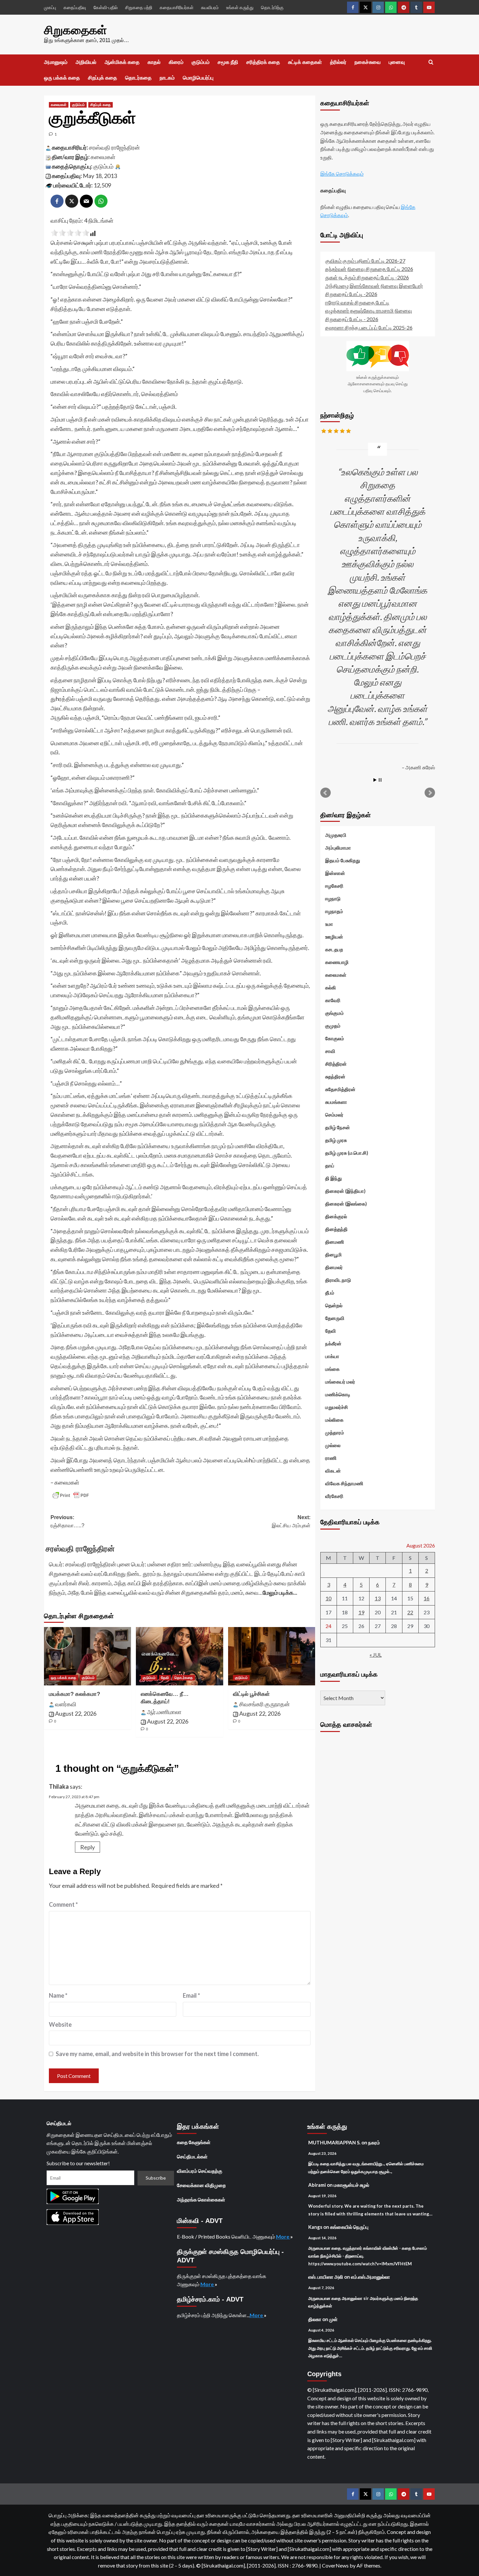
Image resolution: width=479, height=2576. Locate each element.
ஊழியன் (334, 936)
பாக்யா (332, 1356)
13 (378, 1598)
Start (375, 780)
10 (328, 1598)
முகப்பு (50, 7)
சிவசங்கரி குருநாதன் (264, 1704)
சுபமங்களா (336, 1102)
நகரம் (374, 2142)
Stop (380, 780)
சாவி (330, 1051)
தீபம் (330, 1292)
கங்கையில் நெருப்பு (349, 2227)
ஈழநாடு (333, 898)
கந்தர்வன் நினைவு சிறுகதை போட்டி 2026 (369, 269)
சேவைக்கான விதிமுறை (201, 2185)
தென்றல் (334, 1305)
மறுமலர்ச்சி (337, 1407)
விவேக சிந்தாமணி (344, 1483)
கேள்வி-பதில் (106, 7)
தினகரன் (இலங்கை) (346, 1203)
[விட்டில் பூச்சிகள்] (272, 1656)
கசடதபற (334, 949)
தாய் (330, 1165)
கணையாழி (337, 962)
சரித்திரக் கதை (263, 62)
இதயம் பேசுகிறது (343, 860)
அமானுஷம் (56, 62)
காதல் (154, 62)
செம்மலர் (334, 1114)
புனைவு (397, 62)
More (283, 2236)
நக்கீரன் (333, 1343)
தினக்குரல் (336, 1216)
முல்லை (333, 1445)
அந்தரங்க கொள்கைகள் (201, 2199)
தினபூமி (334, 1254)
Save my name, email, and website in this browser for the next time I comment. (157, 2054)
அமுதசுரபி (336, 835)
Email (191, 1995)
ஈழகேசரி (334, 885)
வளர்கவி (66, 1704)
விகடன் (333, 1470)
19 (361, 1612)
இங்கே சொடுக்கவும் (342, 174)
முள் (333, 2319)
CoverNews (335, 2565)
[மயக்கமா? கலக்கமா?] (87, 1656)
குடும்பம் (201, 62)
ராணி (331, 1458)
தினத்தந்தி (336, 1229)
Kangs (315, 2227)
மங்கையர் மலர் (340, 1381)
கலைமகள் (59, 105)
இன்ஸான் (335, 873)
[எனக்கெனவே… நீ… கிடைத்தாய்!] (179, 1656)
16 (427, 1598)
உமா (329, 924)
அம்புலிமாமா (338, 847)
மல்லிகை (334, 1419)
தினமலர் (334, 1267)
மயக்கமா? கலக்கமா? (74, 1694)
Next (430, 792)
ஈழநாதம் (334, 911)
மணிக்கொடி (338, 1394)
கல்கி (331, 987)
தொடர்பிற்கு (272, 7)
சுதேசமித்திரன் (340, 1089)
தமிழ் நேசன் (338, 1127)
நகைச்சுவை (368, 62)
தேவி (165, 1678)
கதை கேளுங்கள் (194, 2142)
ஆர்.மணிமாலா (164, 1712)
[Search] (431, 62)
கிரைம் (176, 62)
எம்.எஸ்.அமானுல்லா (370, 2277)
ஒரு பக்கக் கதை (62, 78)
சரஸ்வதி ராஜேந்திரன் (114, 147)
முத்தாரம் (335, 1432)
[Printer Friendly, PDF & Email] (71, 1495)
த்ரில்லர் (338, 62)
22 (410, 1612)
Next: (291, 1522)
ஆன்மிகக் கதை (122, 62)
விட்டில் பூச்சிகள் (251, 1694)
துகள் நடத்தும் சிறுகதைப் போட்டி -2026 (367, 277)
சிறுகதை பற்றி (139, 7)
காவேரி (333, 1000)
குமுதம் (333, 1025)
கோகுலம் (335, 1038)
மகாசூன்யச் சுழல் (351, 2185)
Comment (63, 1904)
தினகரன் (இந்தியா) (345, 1191)
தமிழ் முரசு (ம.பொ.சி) (347, 1152)
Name (58, 1995)
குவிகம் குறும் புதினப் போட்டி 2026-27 (365, 260)
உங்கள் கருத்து (240, 7)
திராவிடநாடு (338, 1280)
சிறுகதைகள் (75, 30)
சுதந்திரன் (335, 1076)
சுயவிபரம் (210, 7)
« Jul (376, 1654)
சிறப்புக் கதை (102, 78)
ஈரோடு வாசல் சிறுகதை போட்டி (357, 302)
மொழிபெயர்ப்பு (198, 78)
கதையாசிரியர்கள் (177, 7)
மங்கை (332, 1369)
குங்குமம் (334, 1013)
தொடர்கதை (138, 78)
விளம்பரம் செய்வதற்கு (200, 2171)
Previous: (67, 1522)
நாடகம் (167, 78)
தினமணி (335, 1241)
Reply (87, 1847)
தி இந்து (334, 1178)
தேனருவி (335, 1318)
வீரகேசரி (334, 1496)
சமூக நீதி (228, 62)
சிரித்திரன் (336, 1063)
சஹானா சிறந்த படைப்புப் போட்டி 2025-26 (369, 327)
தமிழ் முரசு (336, 1140)
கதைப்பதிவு (75, 7)
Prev (326, 792)
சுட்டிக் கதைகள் (305, 62)
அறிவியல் (86, 62)
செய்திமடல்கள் (192, 2156)
